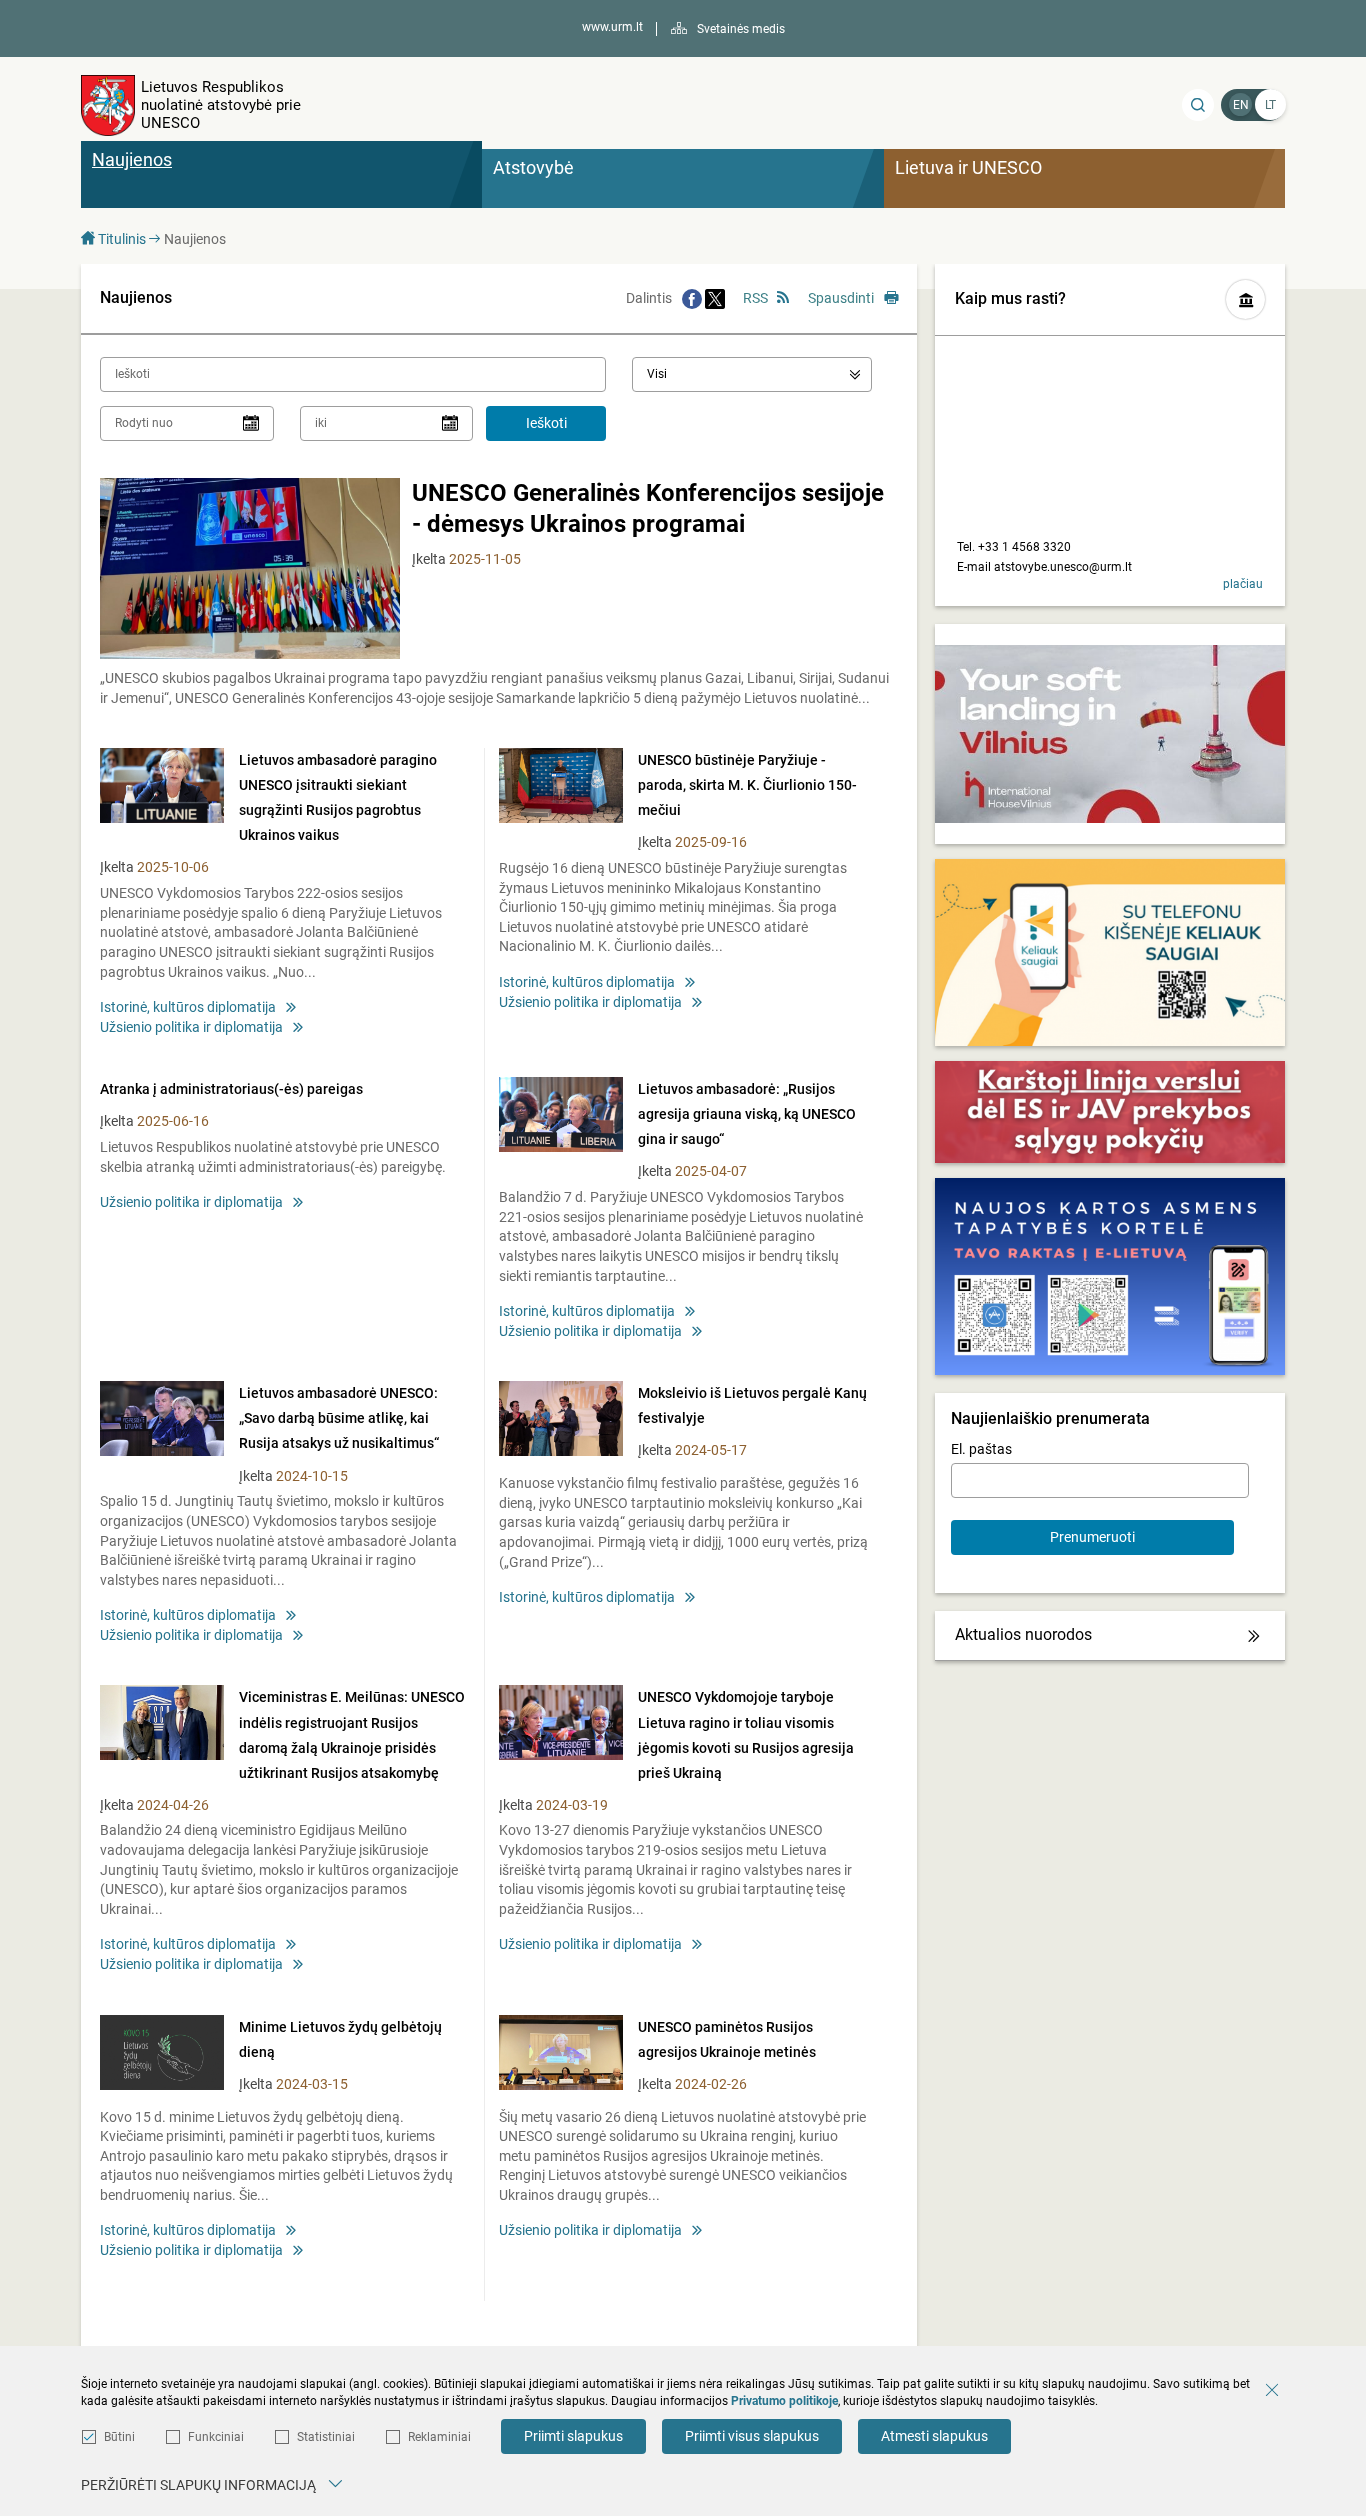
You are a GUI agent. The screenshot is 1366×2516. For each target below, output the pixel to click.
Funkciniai (216, 2437)
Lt (1270, 105)
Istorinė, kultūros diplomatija (188, 1007)
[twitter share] (715, 298)
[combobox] (752, 374)
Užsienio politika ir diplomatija (191, 1027)
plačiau (1243, 584)
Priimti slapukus (573, 2436)
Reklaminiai (439, 2437)
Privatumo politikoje (784, 2401)
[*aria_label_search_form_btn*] (1198, 105)
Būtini (119, 2437)
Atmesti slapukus (934, 2436)
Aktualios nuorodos (1023, 1634)
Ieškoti (546, 423)
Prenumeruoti (1092, 1537)
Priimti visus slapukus (752, 2436)
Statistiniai (326, 2437)
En (1241, 105)
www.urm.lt (612, 27)
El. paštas (981, 1449)
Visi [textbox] (657, 374)
